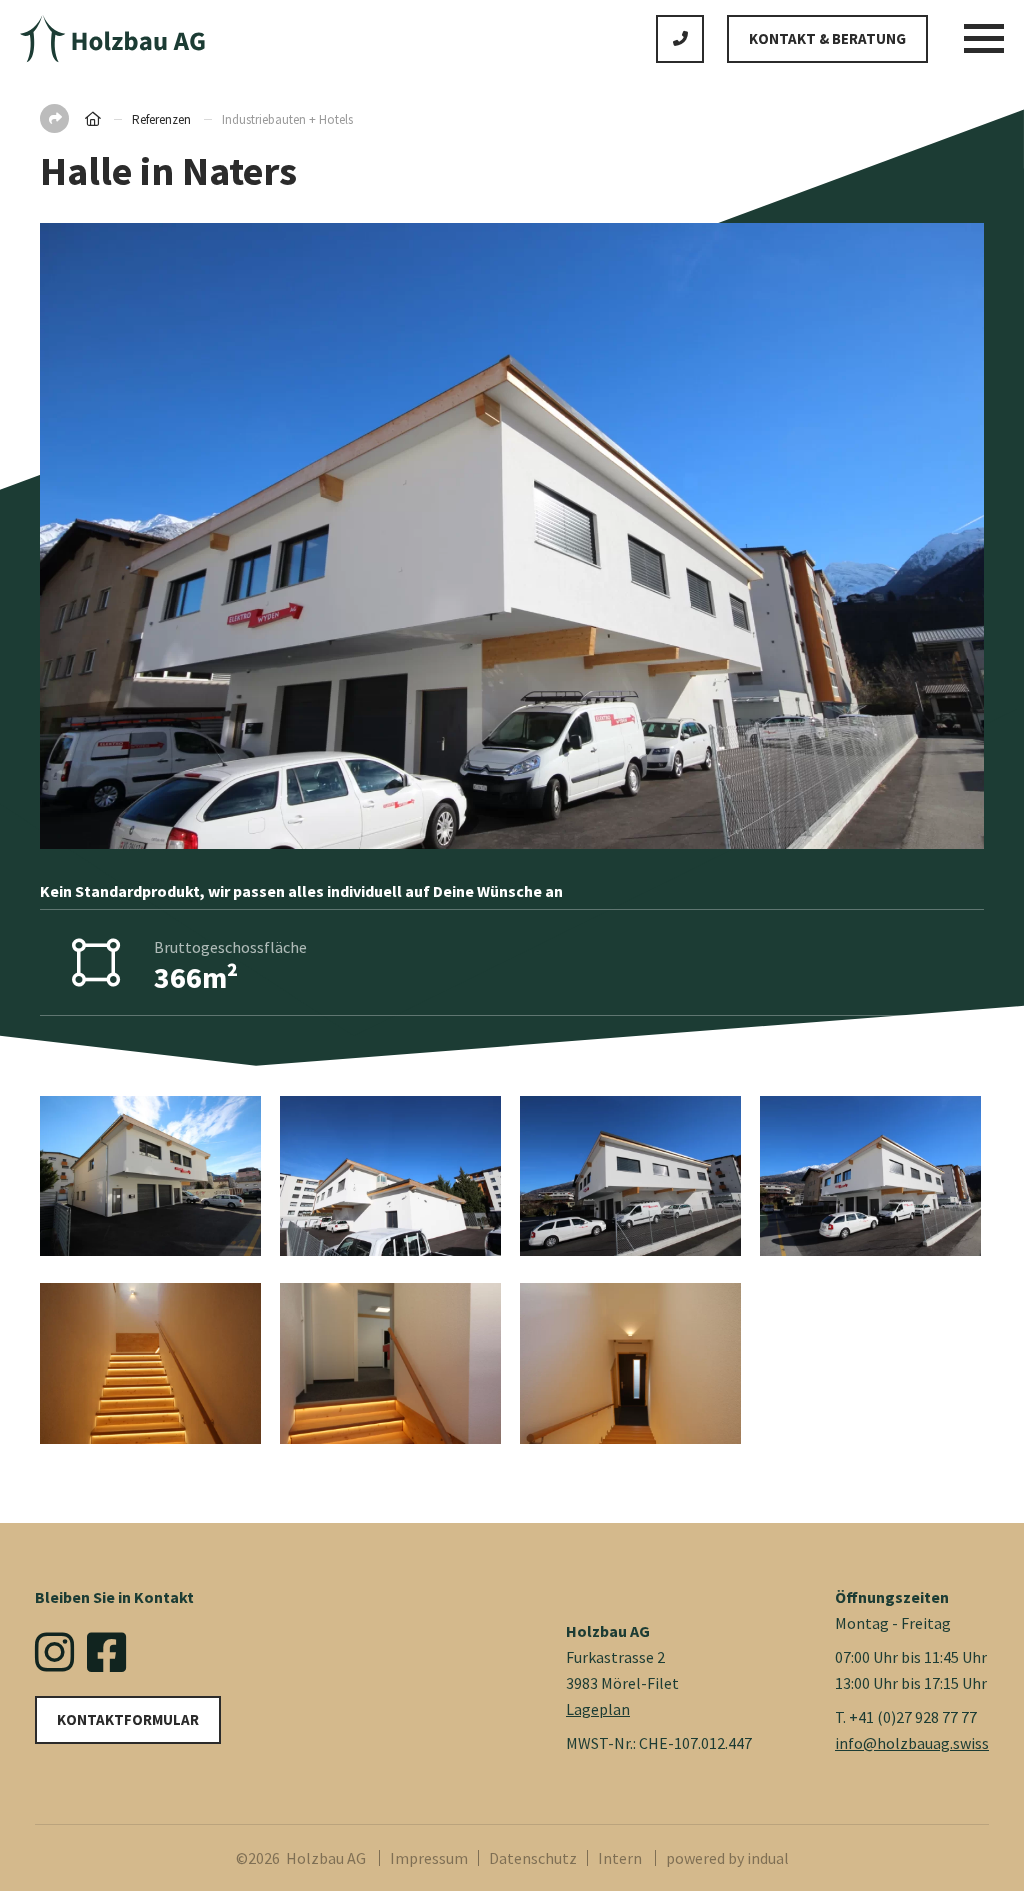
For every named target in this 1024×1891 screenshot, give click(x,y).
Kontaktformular (128, 1719)
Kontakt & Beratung (827, 38)
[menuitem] (434, 1858)
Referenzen (163, 119)
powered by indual (727, 1858)
